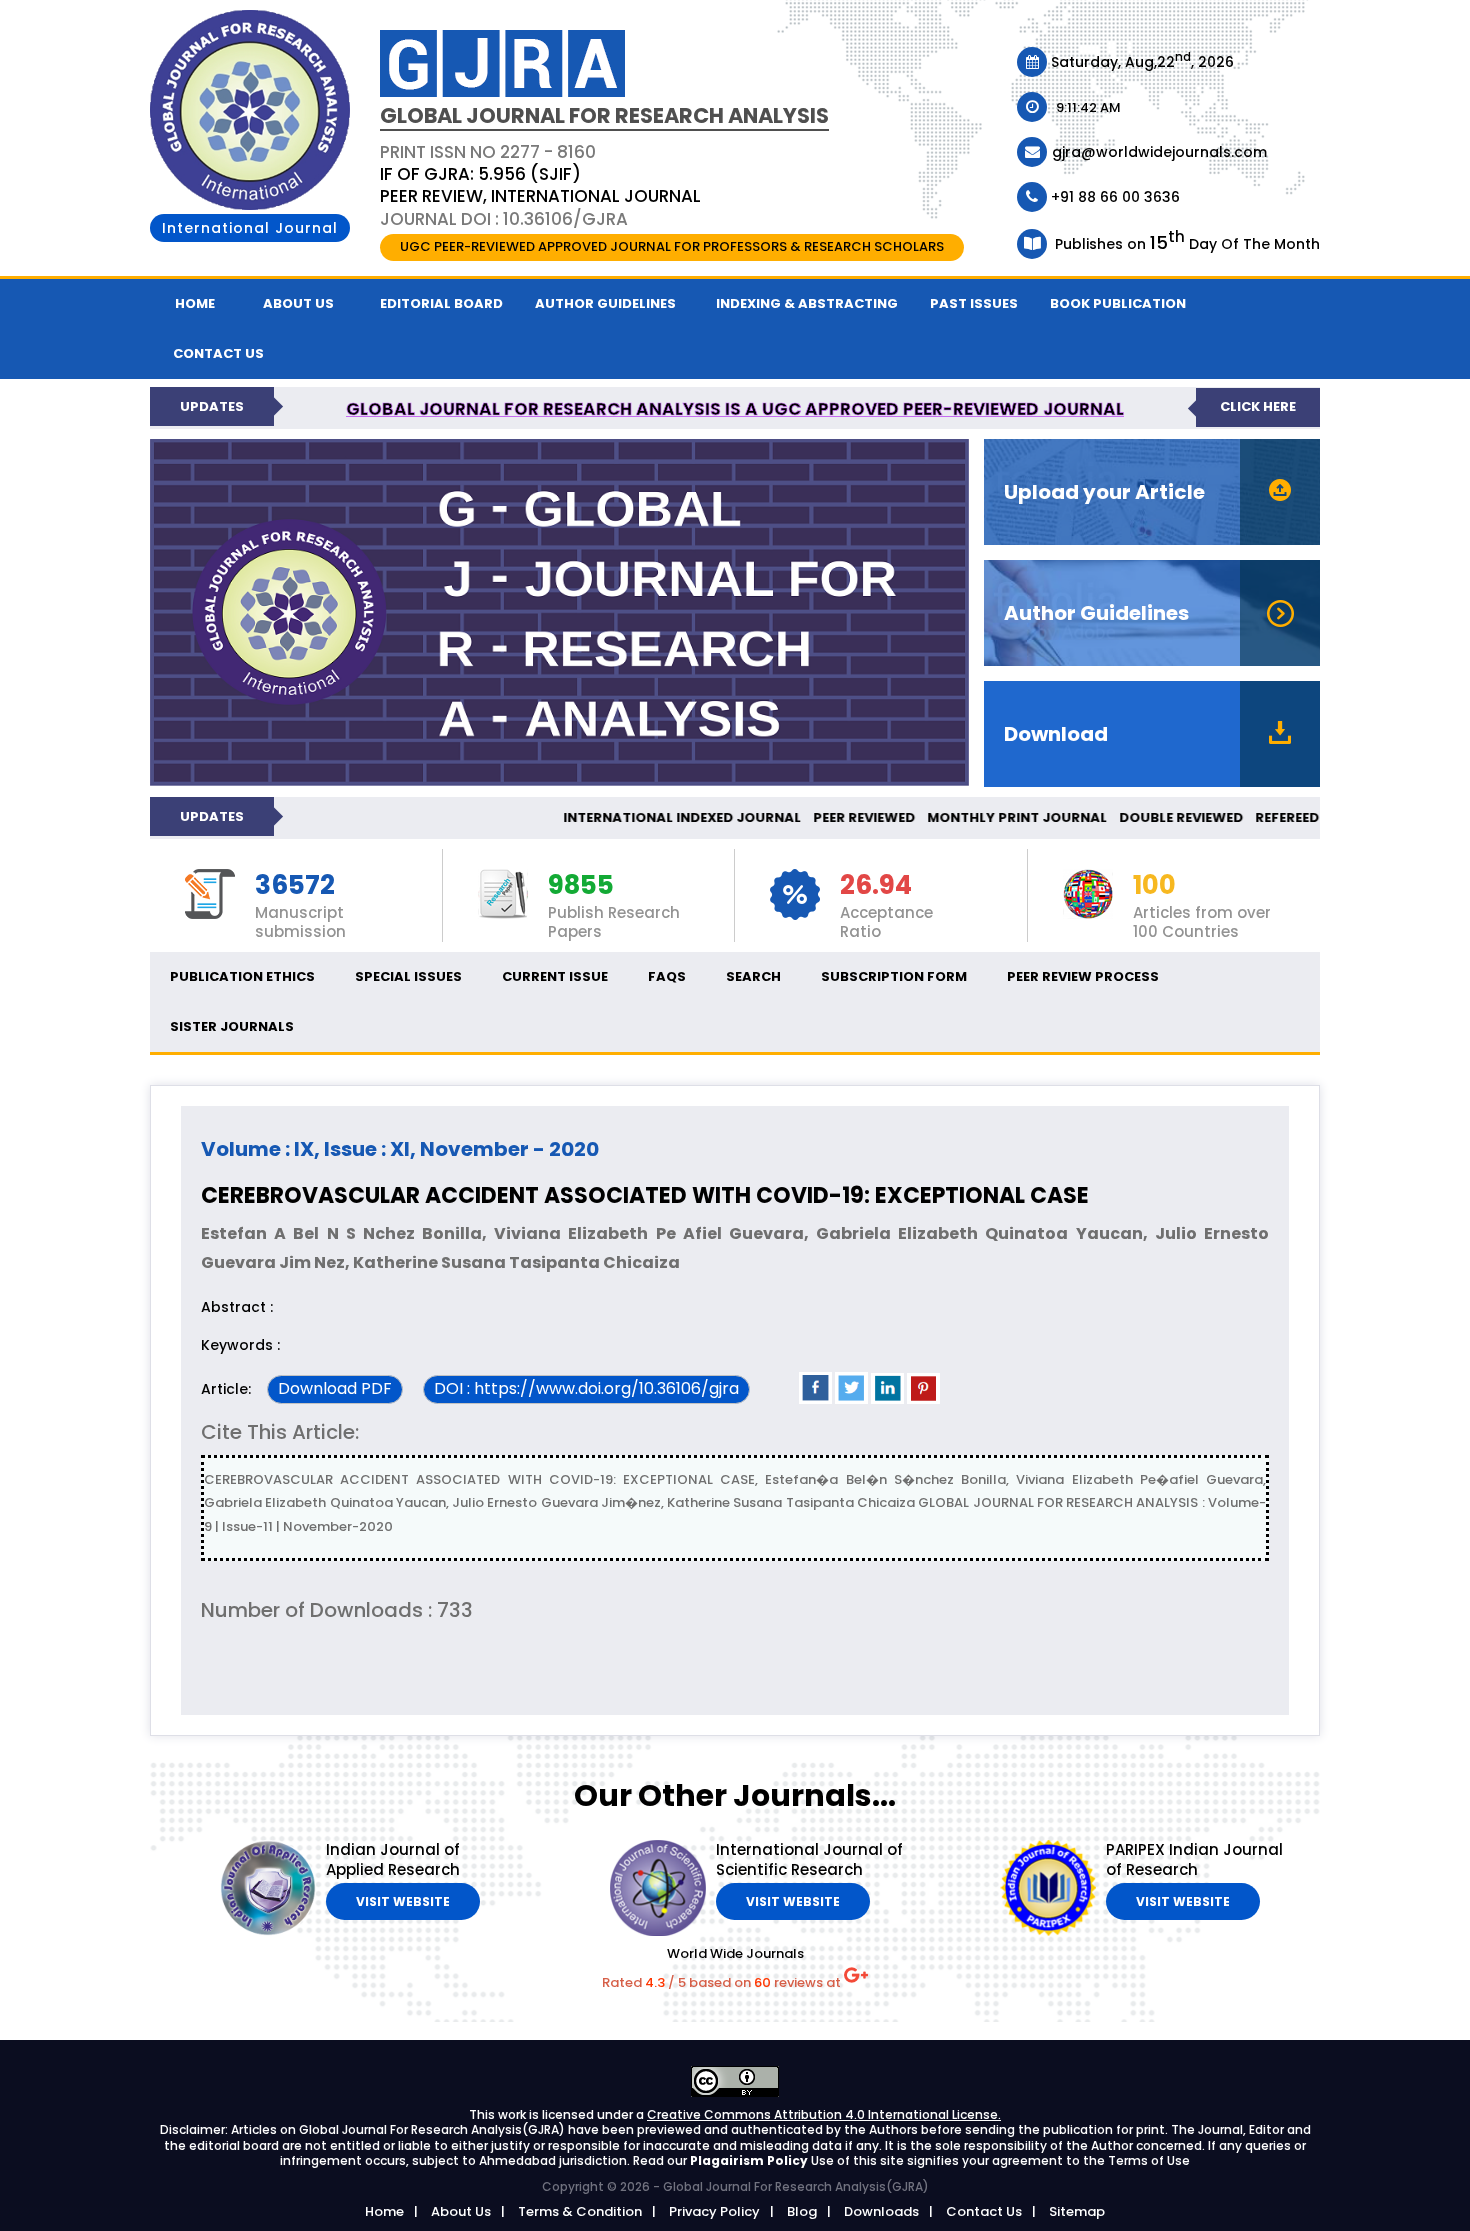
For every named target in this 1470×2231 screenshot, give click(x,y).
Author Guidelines (605, 303)
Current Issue (555, 976)
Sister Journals (232, 1026)
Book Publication (1118, 303)
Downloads (881, 2211)
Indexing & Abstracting (807, 303)
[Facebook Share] (815, 1399)
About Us (298, 303)
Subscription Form (894, 976)
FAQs (667, 976)
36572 (295, 886)
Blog (802, 2211)
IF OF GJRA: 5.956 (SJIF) (480, 174)
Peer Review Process (1083, 976)
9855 (581, 886)
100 (1154, 886)
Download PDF (335, 1388)
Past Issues (974, 303)
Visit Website (403, 1901)
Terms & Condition (580, 2211)
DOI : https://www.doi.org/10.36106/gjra (586, 1388)
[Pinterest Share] (923, 1399)
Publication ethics (242, 976)
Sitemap (1077, 2211)
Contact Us (984, 2211)
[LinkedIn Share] (887, 1399)
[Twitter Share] (851, 1399)
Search (753, 976)
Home (195, 303)
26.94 (876, 886)
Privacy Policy (714, 2211)
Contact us (218, 353)
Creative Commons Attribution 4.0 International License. (824, 2114)
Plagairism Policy (750, 2160)
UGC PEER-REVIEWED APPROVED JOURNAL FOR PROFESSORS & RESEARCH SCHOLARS (672, 246)
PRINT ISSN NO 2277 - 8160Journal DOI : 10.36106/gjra (540, 185)
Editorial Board (441, 303)
